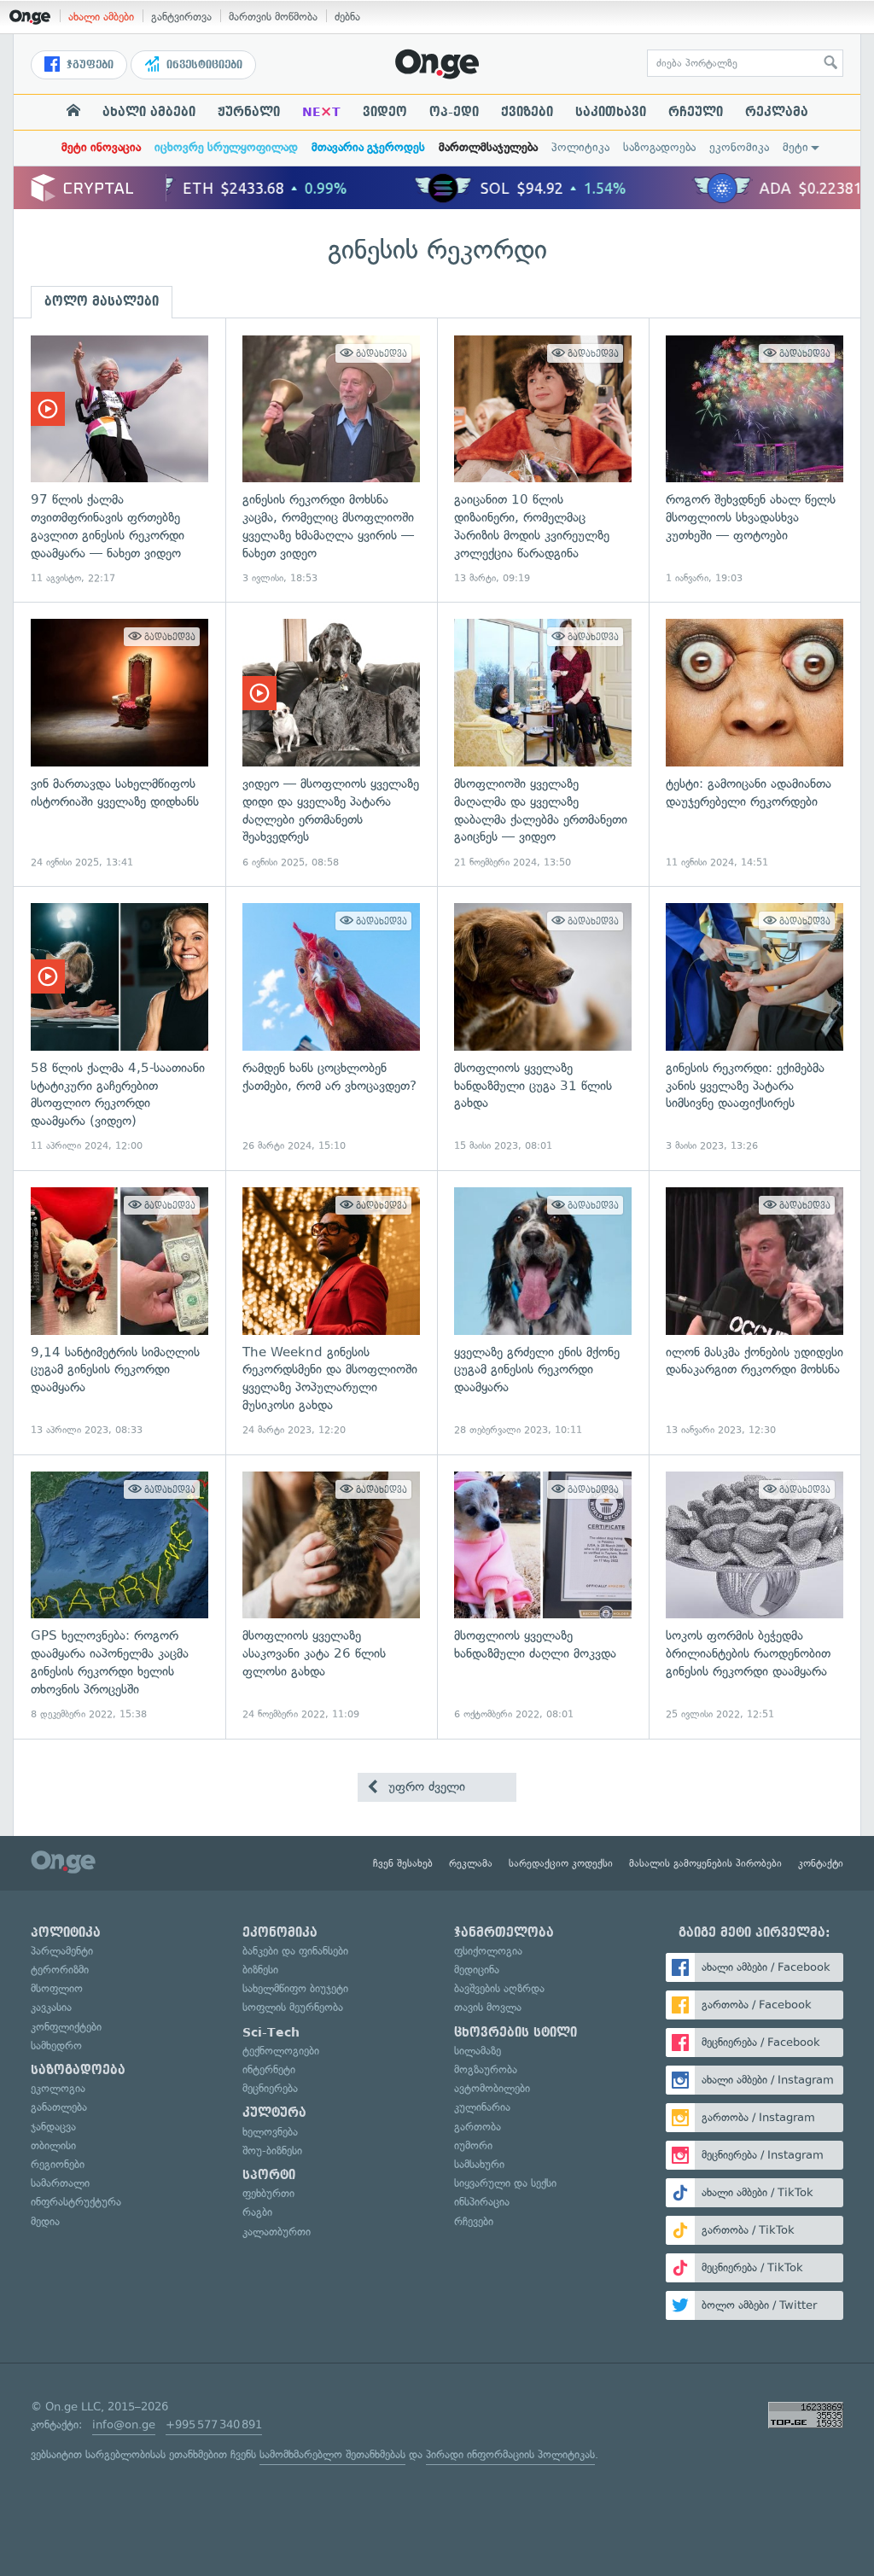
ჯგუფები (88, 65)
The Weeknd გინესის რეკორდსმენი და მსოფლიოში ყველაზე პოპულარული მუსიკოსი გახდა (331, 1312)
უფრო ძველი (425, 1786)
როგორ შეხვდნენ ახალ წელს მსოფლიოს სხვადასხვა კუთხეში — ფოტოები (755, 460)
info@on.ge (124, 2424)
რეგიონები (58, 2164)
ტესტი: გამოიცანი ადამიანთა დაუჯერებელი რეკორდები (755, 744)
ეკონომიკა (739, 147)
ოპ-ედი (454, 112)
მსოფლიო (57, 1988)
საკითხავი (611, 112)
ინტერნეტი (269, 2069)
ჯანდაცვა (53, 2127)
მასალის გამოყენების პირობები (705, 1863)
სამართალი (60, 2183)
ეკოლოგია (58, 2088)
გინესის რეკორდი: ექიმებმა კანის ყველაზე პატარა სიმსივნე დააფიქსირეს (755, 1028)
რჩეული (696, 112)
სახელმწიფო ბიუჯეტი (295, 1988)
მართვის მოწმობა (273, 17)
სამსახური (479, 2164)
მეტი (795, 147)
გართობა (478, 2127)
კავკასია (51, 2007)
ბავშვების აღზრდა (499, 1988)
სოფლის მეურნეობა (293, 2007)
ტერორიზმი (60, 1970)
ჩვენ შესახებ (403, 1863)
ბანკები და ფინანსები (295, 1951)
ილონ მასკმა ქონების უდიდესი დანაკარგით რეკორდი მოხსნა (755, 1312)
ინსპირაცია (482, 2202)
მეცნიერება (270, 2088)
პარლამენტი (62, 1951)
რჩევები (474, 2221)
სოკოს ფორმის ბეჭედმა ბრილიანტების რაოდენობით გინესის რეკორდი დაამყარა (755, 1597)
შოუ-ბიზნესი (272, 2151)
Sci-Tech (271, 2032)
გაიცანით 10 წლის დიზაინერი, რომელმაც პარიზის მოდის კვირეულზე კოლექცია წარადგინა (543, 460)
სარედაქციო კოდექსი (561, 1863)
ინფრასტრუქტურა (76, 2202)
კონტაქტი (821, 1863)
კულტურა (274, 2113)
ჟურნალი (249, 112)
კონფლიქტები (66, 2027)
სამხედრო (56, 2046)
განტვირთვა (181, 17)
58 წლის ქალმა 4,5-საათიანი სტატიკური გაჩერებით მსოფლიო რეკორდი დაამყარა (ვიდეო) (119, 1028)
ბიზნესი (260, 1970)
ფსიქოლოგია (488, 1951)
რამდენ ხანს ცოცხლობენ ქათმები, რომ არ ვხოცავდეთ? (331, 1028)
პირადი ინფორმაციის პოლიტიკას (510, 2454)
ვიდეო (385, 112)
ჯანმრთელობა (504, 1932)
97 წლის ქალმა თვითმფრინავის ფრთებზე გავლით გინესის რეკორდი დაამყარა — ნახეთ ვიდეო (119, 460)
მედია (45, 2221)
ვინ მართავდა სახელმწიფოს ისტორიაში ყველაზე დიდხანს (119, 744)
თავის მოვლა (488, 2007)
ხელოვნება (270, 2132)
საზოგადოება (659, 147)
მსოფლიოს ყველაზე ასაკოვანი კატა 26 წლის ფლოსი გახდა (331, 1597)
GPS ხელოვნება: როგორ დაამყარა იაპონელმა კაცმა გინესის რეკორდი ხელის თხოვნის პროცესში (119, 1597)
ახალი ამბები (101, 17)
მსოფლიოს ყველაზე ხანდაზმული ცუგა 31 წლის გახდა (543, 1028)
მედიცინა (477, 1970)
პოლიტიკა (580, 147)
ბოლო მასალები (102, 301)
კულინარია (482, 2107)
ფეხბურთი (268, 2193)
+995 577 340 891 (214, 2424)
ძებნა (347, 17)
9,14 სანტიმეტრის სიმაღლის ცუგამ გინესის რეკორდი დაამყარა (119, 1312)
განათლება (59, 2107)
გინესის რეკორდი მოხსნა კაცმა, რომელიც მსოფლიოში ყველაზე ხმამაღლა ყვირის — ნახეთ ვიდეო (331, 460)
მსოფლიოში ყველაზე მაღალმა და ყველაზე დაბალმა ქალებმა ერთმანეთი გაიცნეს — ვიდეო (543, 744)
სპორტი (269, 2175)
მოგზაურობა (486, 2069)
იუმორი (473, 2145)
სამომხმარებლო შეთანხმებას (332, 2454)
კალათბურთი (277, 2232)
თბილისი (53, 2145)
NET (321, 112)
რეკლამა (777, 112)
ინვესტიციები (203, 65)
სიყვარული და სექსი (505, 2183)
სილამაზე (478, 2051)
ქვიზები (527, 112)
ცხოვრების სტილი (516, 2032)
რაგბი (257, 2212)
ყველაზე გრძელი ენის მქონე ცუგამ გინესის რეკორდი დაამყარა (543, 1312)
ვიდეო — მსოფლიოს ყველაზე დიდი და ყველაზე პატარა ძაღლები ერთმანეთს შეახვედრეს (331, 744)
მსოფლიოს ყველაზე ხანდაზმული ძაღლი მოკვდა (543, 1597)
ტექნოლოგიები (281, 2051)
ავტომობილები (492, 2088)
